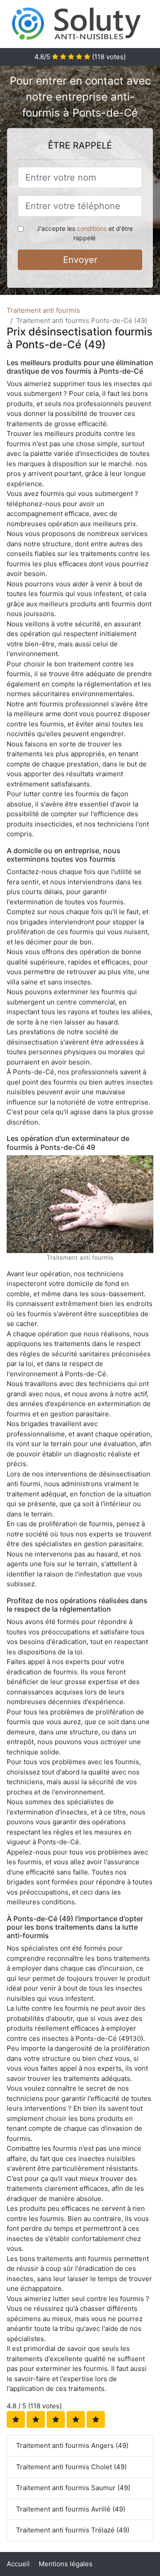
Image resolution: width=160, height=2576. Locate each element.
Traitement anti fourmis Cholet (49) (71, 2467)
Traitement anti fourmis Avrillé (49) (71, 2509)
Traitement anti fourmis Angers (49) (72, 2445)
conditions (92, 228)
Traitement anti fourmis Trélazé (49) (73, 2530)
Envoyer (80, 260)
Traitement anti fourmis (43, 310)
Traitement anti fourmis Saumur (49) (73, 2488)
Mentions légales (66, 2564)
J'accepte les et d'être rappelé (85, 233)
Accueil (18, 2564)
